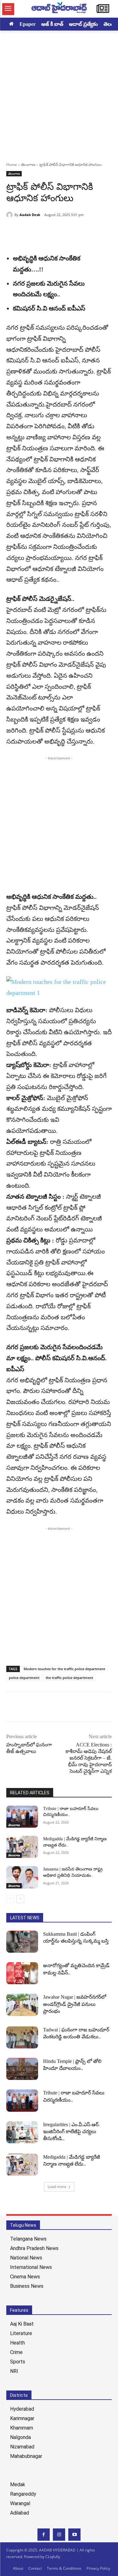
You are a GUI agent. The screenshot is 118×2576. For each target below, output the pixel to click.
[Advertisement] (59, 93)
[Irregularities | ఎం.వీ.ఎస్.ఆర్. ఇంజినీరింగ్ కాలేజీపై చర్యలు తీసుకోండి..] (22, 2132)
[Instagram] (59, 2535)
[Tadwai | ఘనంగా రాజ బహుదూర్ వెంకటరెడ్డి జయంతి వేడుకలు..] (22, 2037)
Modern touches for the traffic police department (64, 1669)
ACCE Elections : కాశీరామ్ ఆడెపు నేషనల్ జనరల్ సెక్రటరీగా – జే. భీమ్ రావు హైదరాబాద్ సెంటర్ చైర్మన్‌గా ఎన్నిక (89, 1758)
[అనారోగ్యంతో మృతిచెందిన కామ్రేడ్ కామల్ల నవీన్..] (22, 1973)
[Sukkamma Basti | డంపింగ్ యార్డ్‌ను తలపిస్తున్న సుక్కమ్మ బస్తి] (22, 1942)
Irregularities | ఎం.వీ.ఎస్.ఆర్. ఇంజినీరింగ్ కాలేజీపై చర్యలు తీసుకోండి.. (71, 2132)
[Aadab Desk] (10, 215)
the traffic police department (69, 1678)
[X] (27, 231)
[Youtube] (74, 2535)
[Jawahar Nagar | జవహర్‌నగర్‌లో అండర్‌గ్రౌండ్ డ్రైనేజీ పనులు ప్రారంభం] (22, 2005)
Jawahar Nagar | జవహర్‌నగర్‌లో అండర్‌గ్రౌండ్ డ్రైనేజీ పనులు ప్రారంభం (75, 2004)
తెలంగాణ (28, 165)
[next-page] (20, 1899)
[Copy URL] (42, 231)
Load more (57, 2187)
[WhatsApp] (56, 231)
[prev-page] (10, 1899)
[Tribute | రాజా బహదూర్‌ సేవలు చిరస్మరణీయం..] (22, 1817)
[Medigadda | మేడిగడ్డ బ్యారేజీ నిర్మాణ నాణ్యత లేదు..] (22, 1847)
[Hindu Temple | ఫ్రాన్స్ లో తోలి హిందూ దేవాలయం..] (22, 2069)
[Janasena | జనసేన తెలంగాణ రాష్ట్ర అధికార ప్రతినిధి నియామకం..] (22, 1877)
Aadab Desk (30, 215)
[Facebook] (13, 231)
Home (12, 165)
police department (24, 1678)
